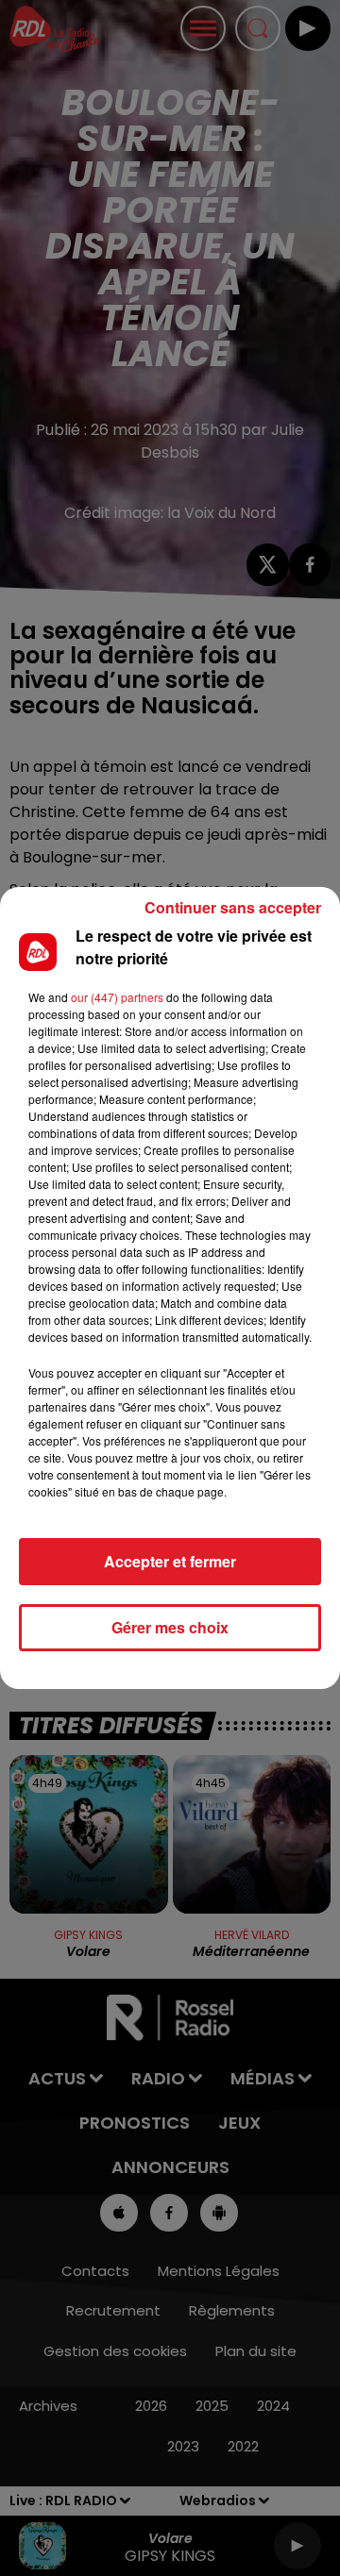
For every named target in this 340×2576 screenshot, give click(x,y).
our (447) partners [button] (117, 997)
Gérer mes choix (170, 1627)
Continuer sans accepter (233, 907)
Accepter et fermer (170, 1561)
